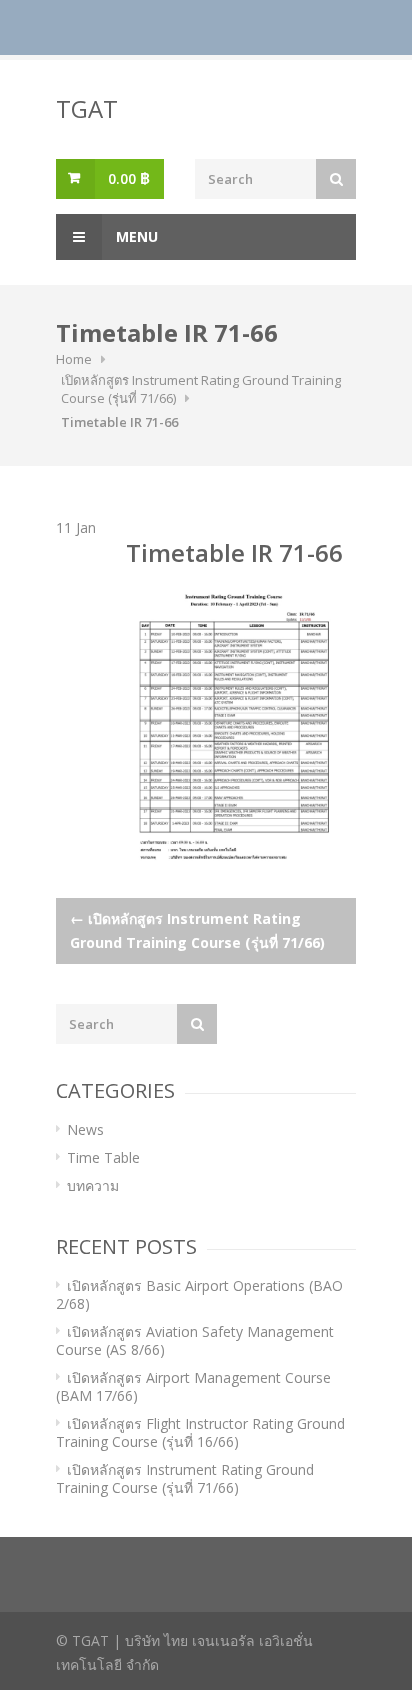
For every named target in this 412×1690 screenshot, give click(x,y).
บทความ (93, 1185)
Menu (135, 236)
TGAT (87, 108)
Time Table (103, 1157)
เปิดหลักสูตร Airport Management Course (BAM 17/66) (193, 1386)
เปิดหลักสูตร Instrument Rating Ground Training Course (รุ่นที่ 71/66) (197, 930)
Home (74, 359)
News (85, 1129)
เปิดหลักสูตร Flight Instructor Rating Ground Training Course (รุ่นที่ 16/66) (200, 1432)
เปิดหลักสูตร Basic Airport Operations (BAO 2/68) (199, 1294)
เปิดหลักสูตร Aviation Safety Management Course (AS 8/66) (195, 1340)
